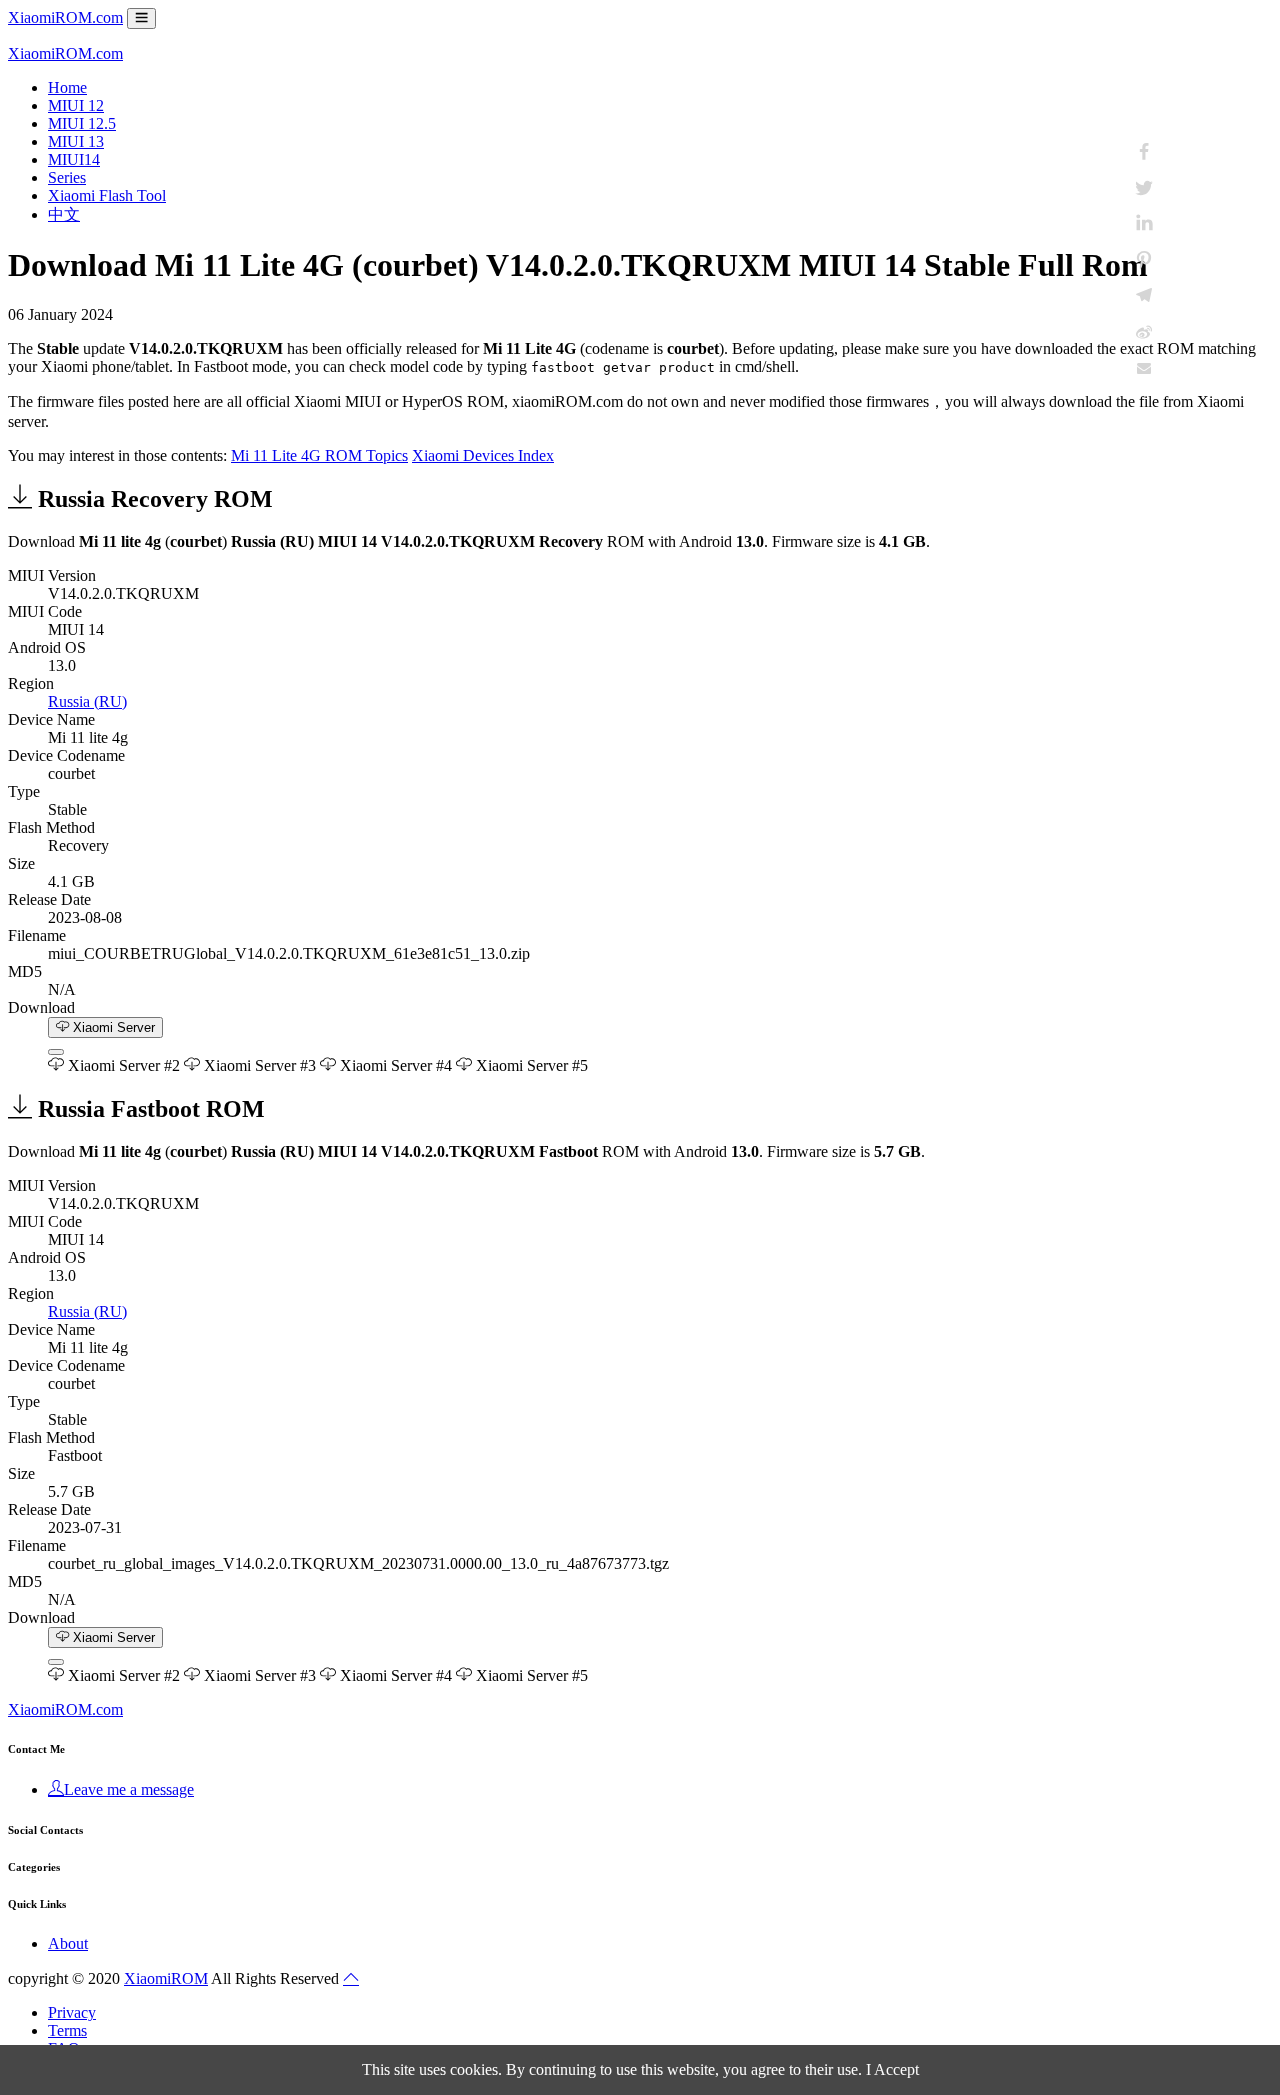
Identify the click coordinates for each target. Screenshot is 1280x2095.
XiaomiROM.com (65, 17)
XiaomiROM (166, 1978)
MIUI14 (74, 159)
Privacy (72, 2012)
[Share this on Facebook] (1144, 152)
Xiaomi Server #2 (122, 1065)
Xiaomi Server (112, 1027)
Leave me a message (129, 1789)
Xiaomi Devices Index (483, 455)
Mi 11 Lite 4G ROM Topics (319, 455)
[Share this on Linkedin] (1144, 224)
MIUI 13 (76, 141)
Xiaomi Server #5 (530, 1065)
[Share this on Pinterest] (1144, 260)
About (68, 1943)
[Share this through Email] (1144, 368)
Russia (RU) (87, 701)
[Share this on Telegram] (1144, 296)
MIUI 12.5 (82, 123)
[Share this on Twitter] (1144, 188)
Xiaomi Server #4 (394, 1065)
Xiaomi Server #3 (258, 1065)
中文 (64, 214)
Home (67, 87)
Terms (67, 2030)
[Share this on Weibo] (1144, 332)
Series (67, 177)
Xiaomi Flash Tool (107, 195)
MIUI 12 (76, 105)
